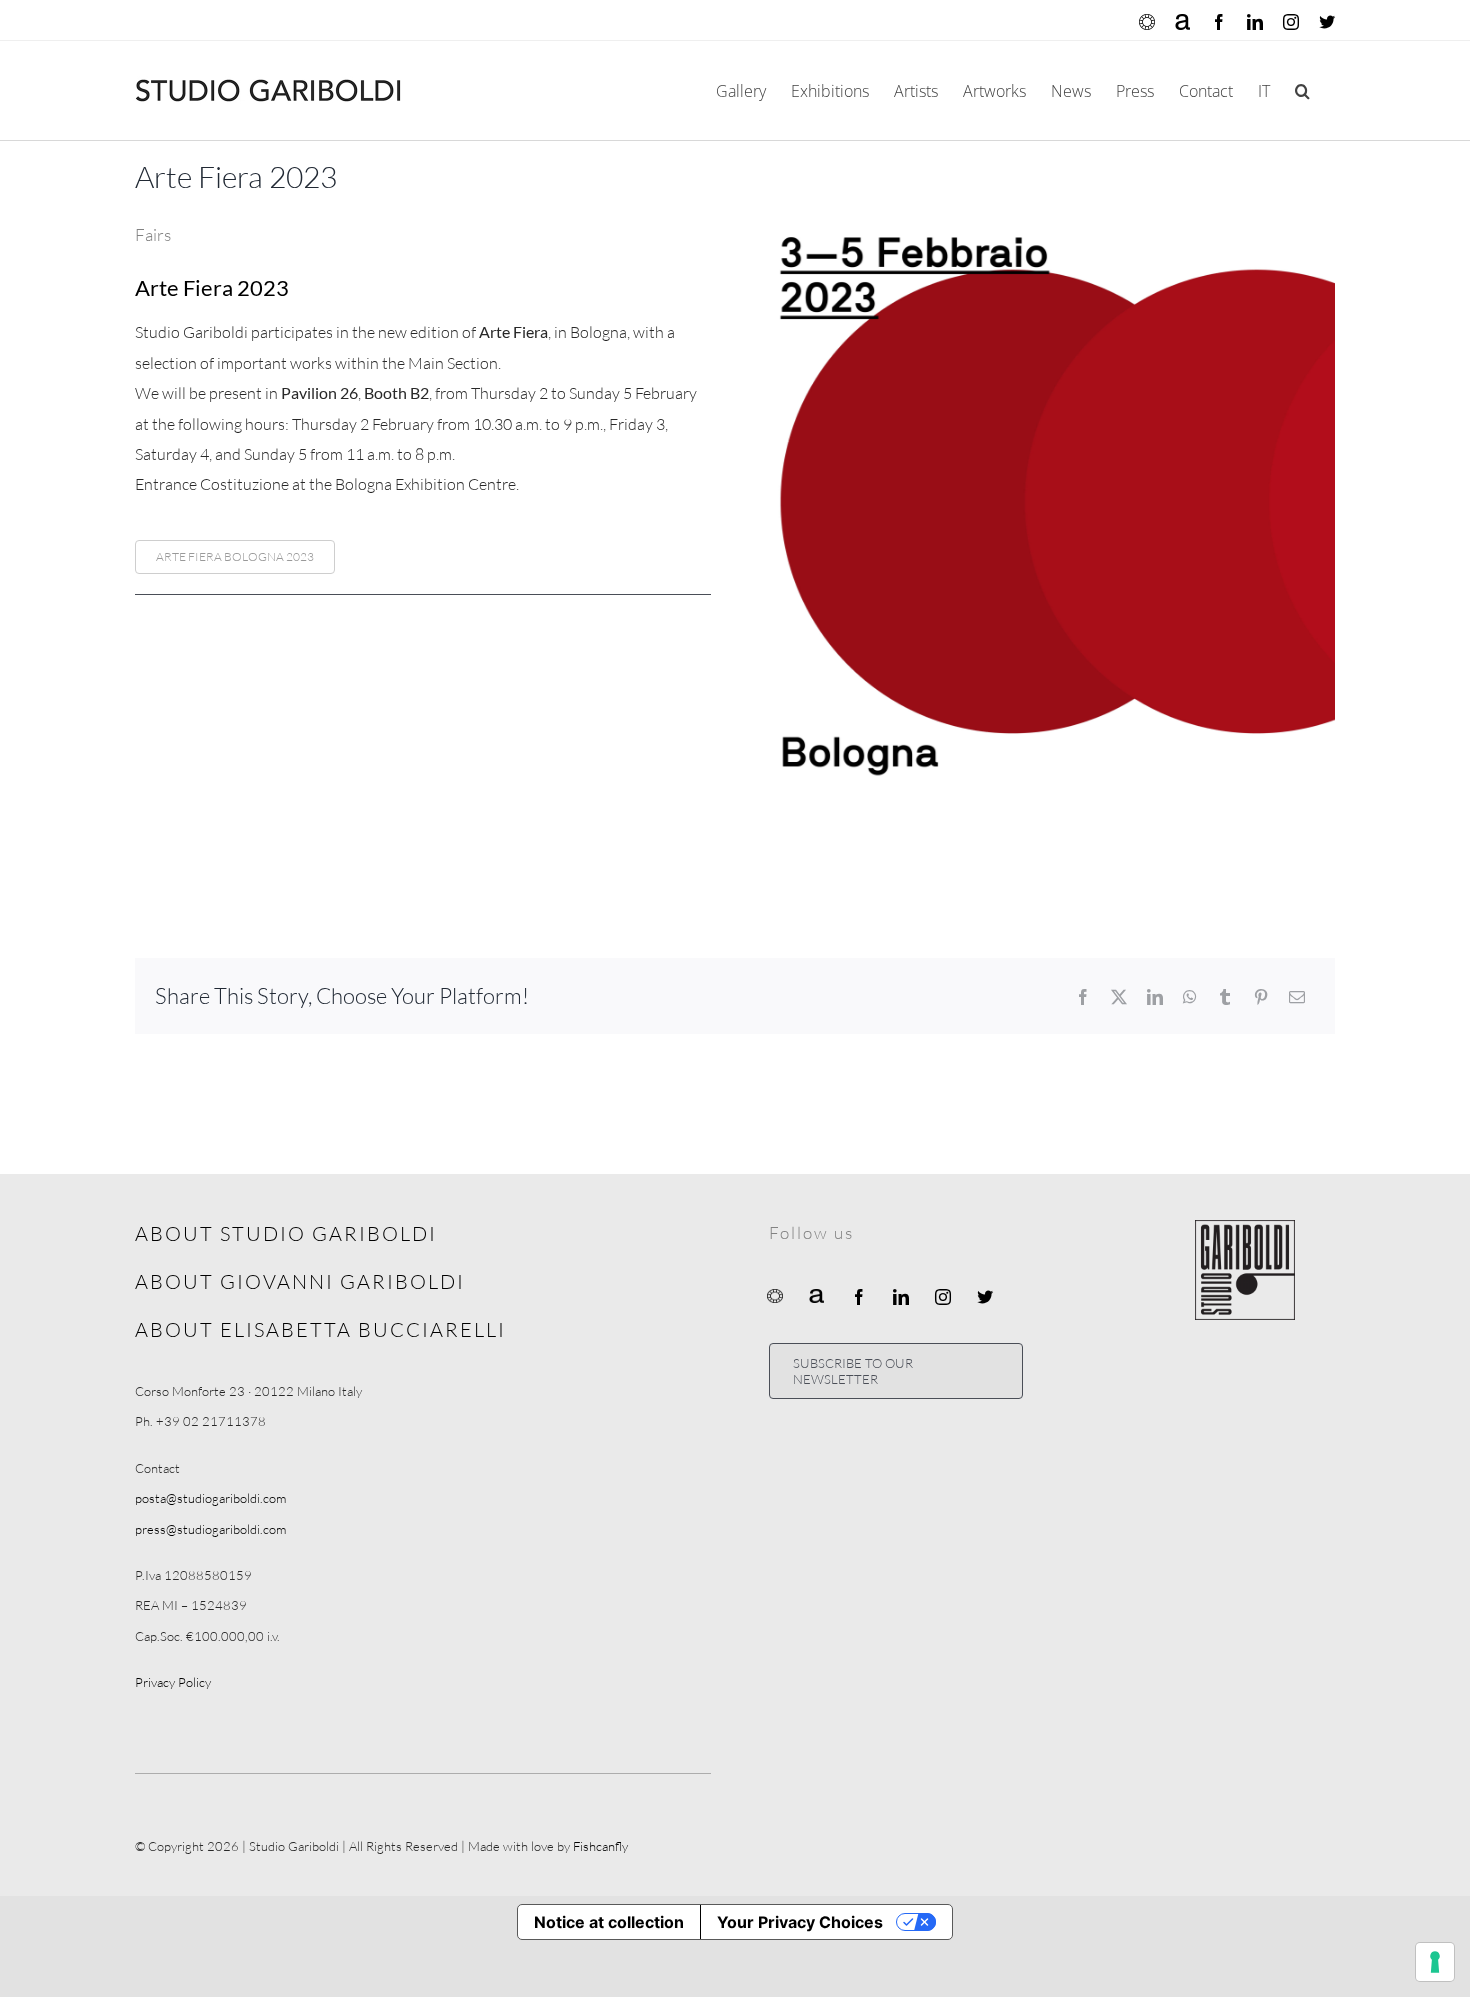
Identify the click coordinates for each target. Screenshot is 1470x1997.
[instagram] (943, 1297)
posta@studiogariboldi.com (210, 1498)
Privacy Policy (173, 1682)
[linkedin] (901, 1297)
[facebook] (859, 1297)
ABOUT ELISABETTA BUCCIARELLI (320, 1329)
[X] (1119, 997)
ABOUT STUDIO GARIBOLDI (286, 1233)
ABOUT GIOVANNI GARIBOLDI (300, 1281)
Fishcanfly (600, 1846)
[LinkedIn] (1155, 997)
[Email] (1297, 997)
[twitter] (985, 1297)
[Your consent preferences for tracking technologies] (1435, 1962)
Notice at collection (609, 1922)
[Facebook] (1083, 997)
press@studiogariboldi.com (210, 1529)
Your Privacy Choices (800, 1922)
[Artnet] (817, 1295)
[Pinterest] (1261, 997)
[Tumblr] (1225, 997)
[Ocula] (775, 1295)
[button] (1302, 90)
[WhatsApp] (1190, 997)
